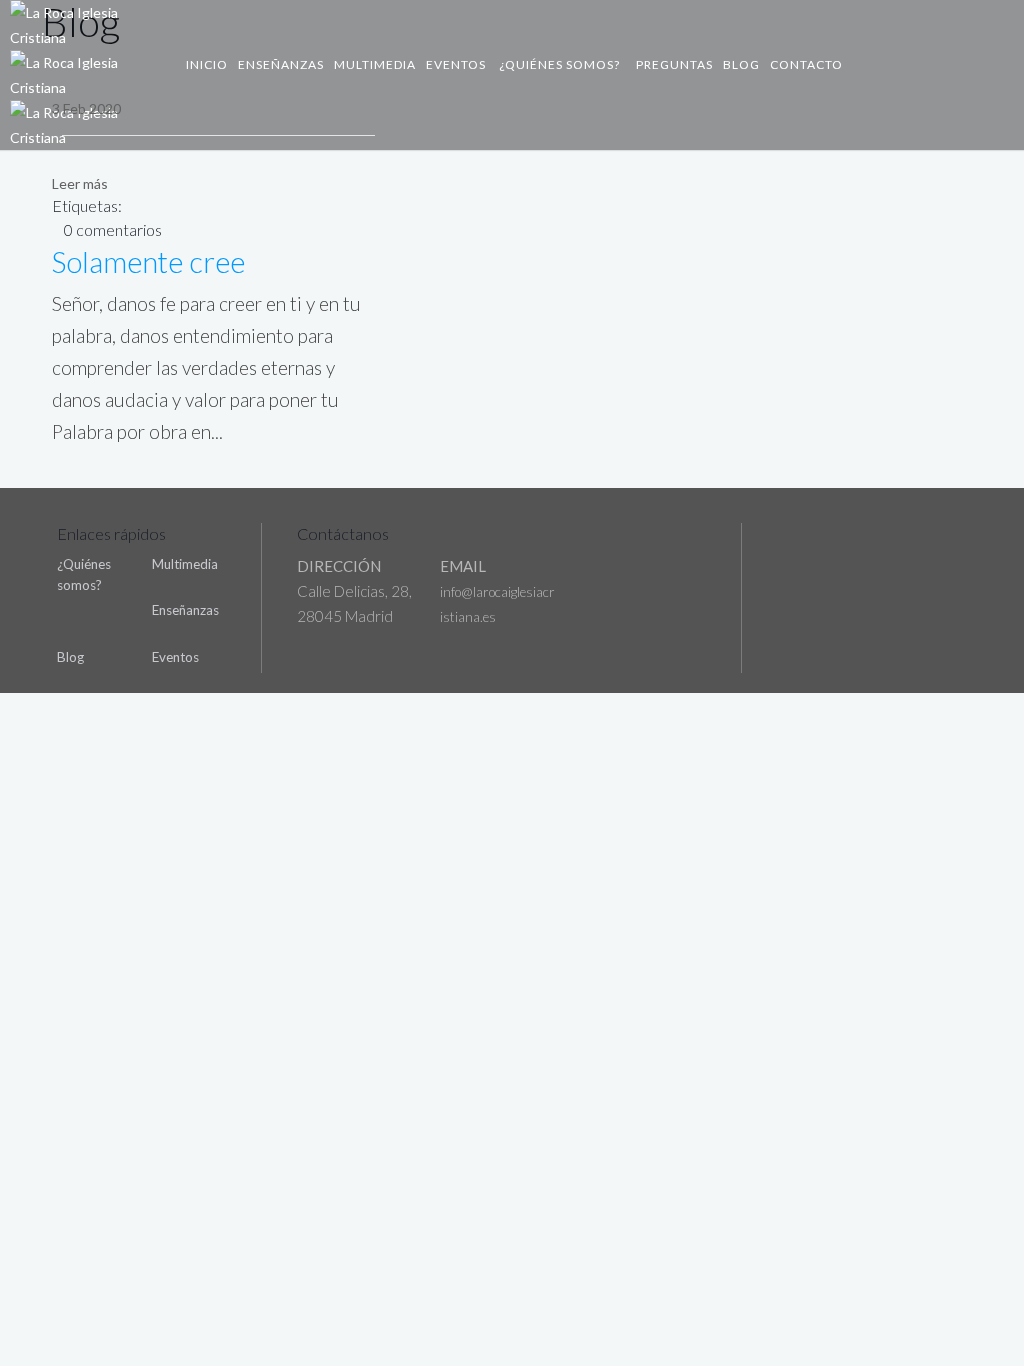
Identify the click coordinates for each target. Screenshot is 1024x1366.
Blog (741, 64)
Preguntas (674, 64)
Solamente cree (148, 261)
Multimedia (375, 64)
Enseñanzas (281, 64)
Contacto (806, 64)
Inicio (207, 64)
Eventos (456, 64)
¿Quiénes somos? (559, 64)
